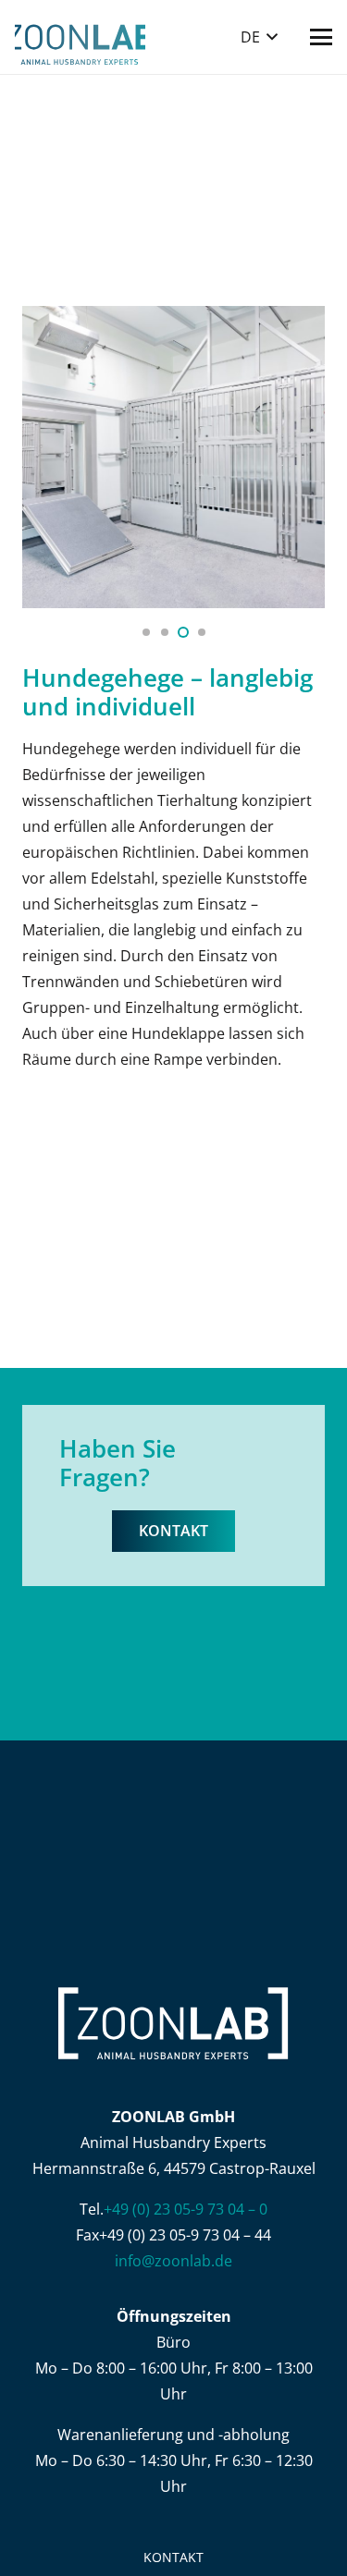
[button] (259, 37)
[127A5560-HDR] (173, 457)
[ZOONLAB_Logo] (80, 37)
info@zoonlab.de (173, 2261)
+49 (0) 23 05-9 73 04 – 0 (186, 2209)
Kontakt (173, 2557)
